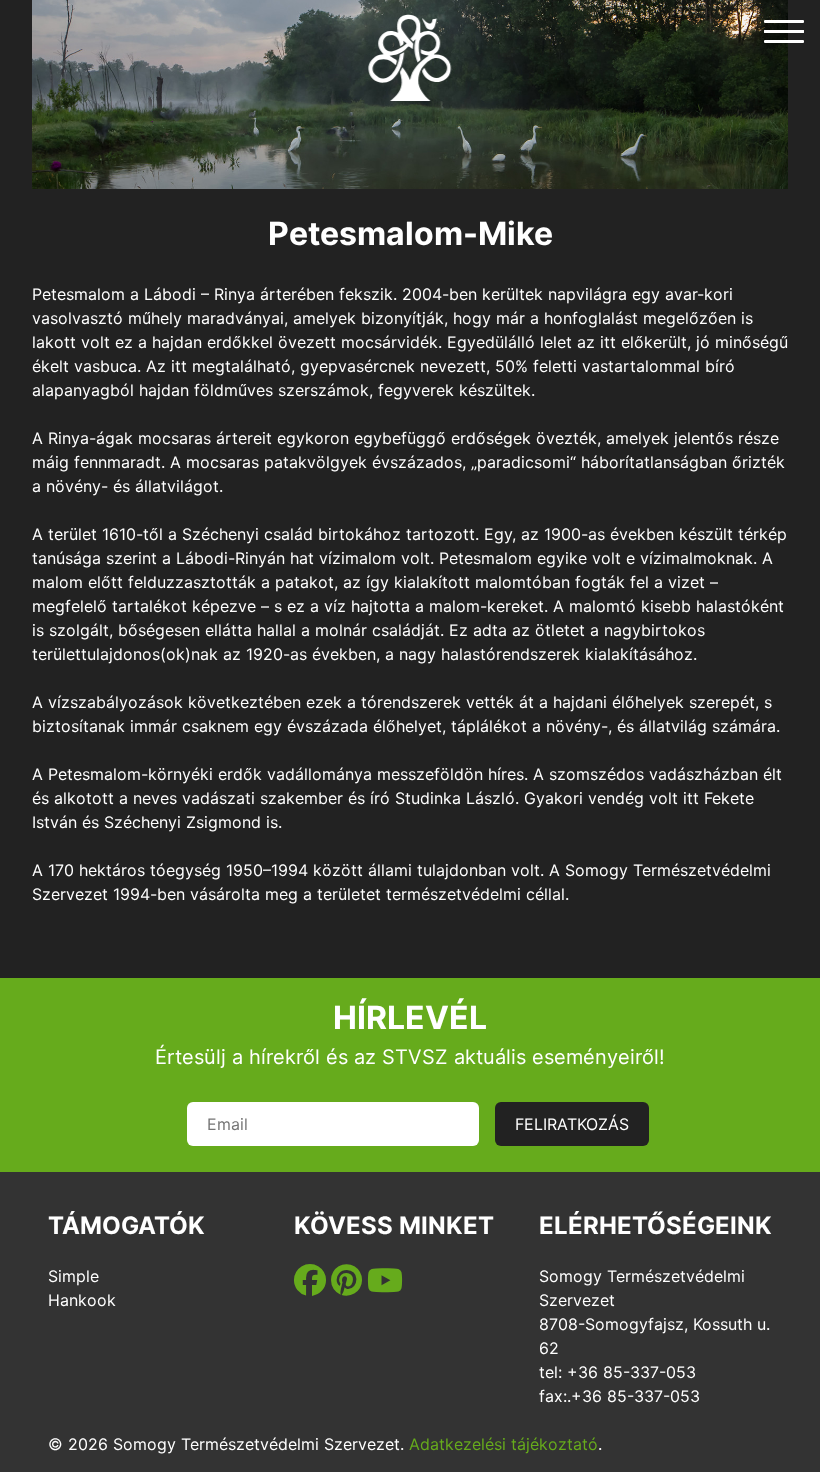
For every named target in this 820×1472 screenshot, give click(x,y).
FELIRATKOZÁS (572, 1124)
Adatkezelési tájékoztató (503, 1444)
